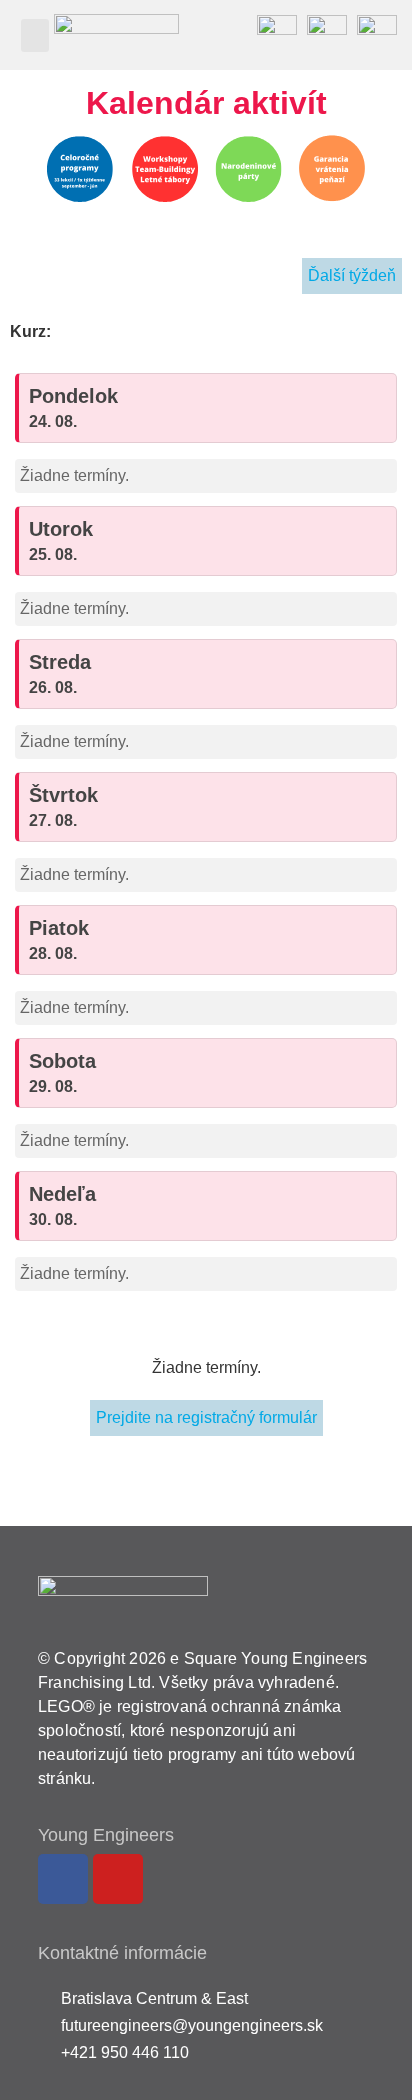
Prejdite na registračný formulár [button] (206, 1417)
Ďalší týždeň (352, 275)
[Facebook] (63, 1879)
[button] (35, 35)
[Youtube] (118, 1879)
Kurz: (30, 332)
